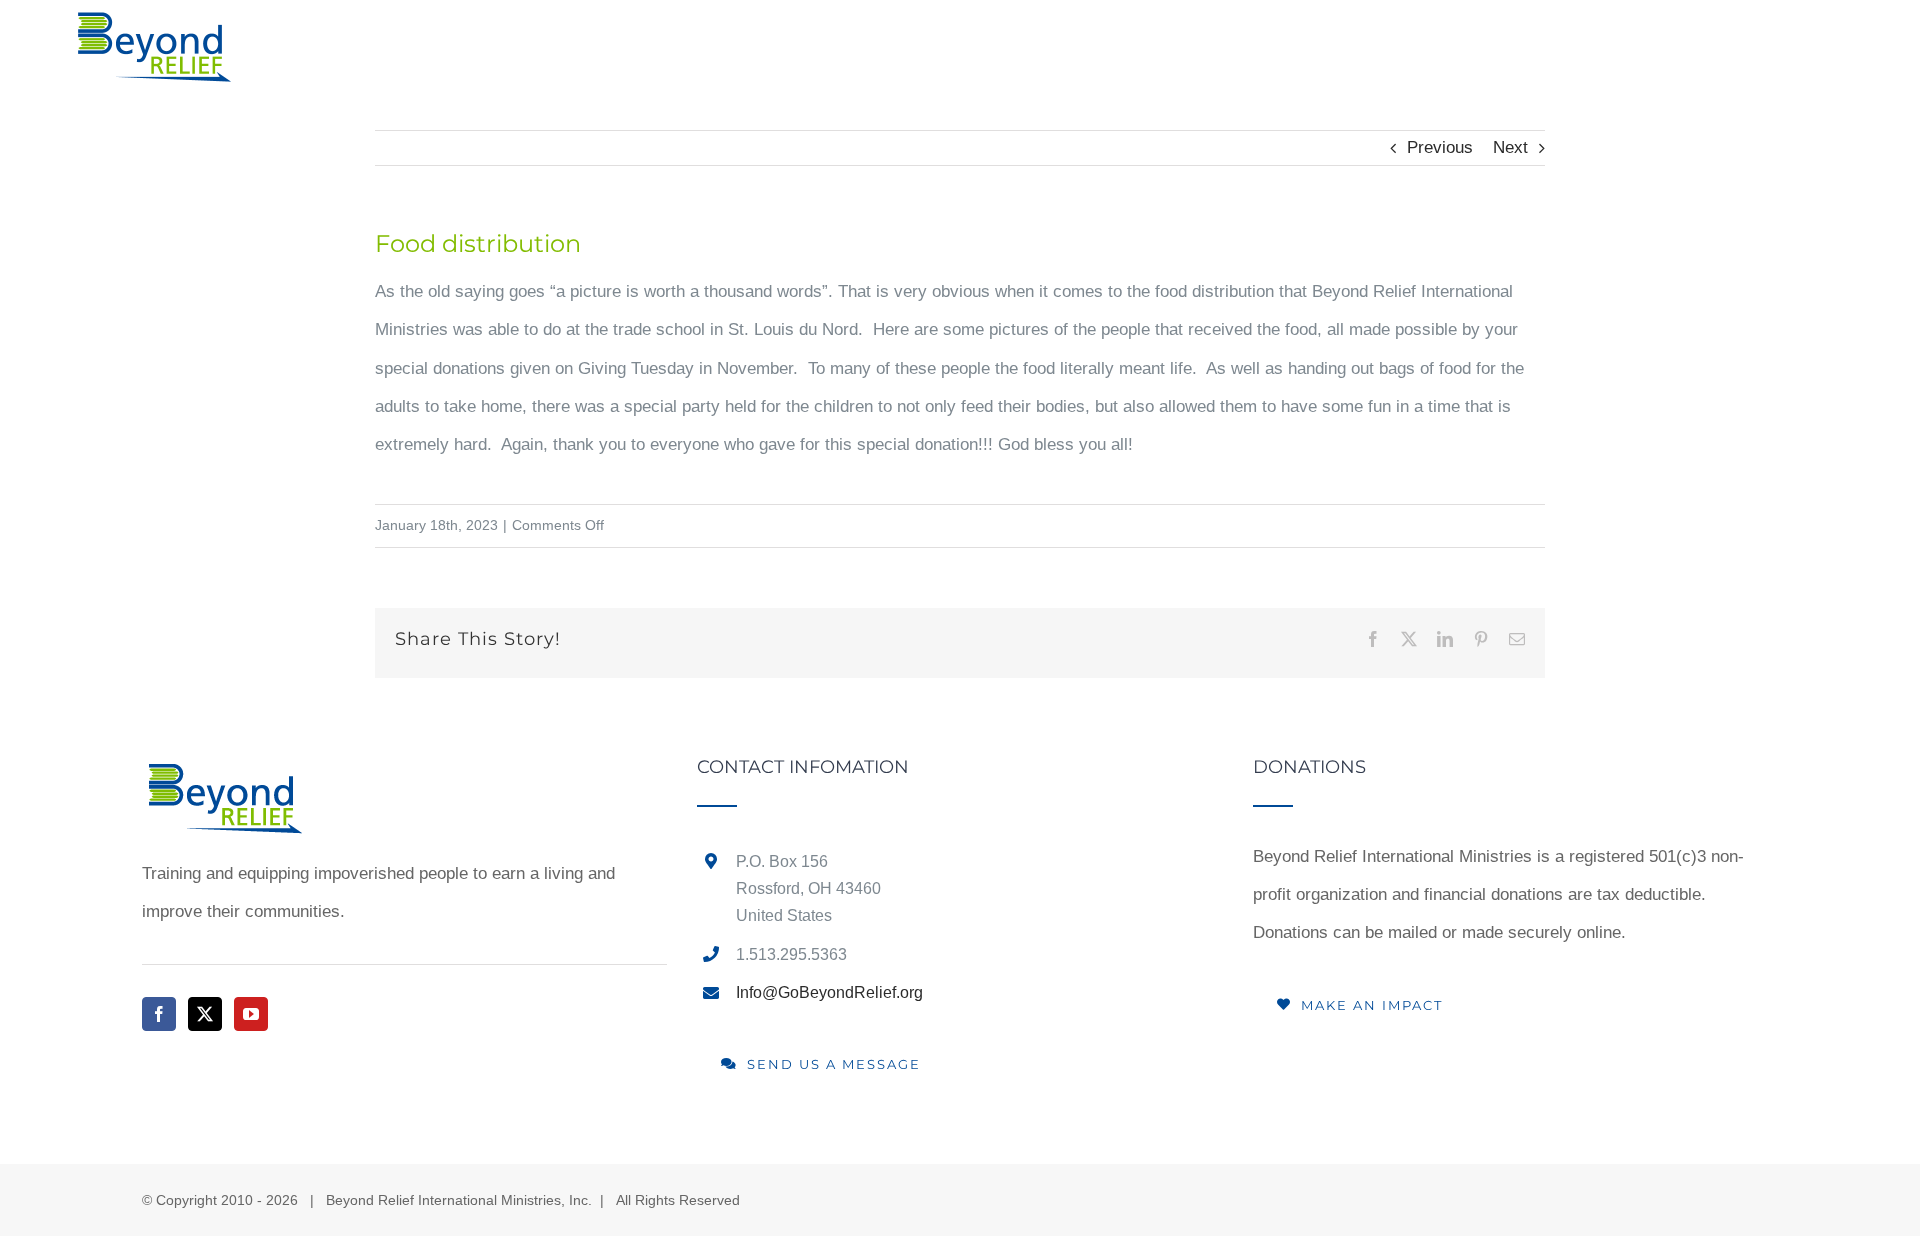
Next (1510, 147)
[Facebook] (159, 1014)
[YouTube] (251, 1014)
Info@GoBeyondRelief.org (829, 992)
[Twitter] (205, 1014)
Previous (1440, 147)
